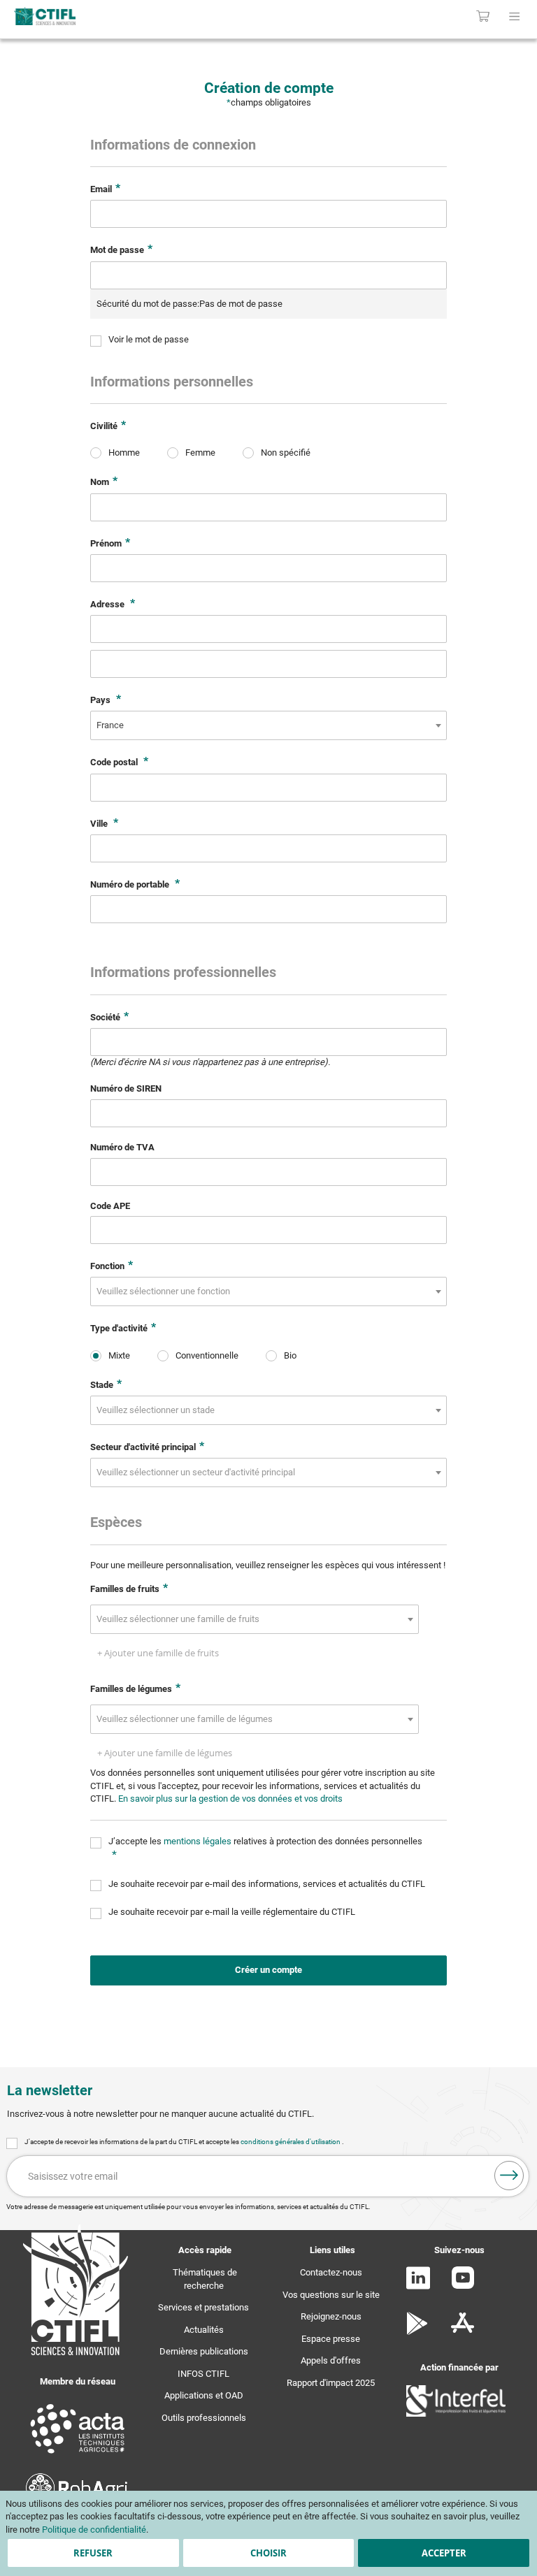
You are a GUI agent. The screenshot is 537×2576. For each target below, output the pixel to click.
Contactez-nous (331, 2272)
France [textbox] (110, 725)
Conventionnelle (207, 1355)
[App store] (463, 2332)
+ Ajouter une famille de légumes (165, 1753)
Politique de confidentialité (94, 2530)
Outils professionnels (204, 2418)
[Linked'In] (418, 2286)
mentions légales (199, 1841)
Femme (200, 453)
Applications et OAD (204, 2395)
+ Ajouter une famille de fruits (158, 1653)
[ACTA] (78, 2455)
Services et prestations (203, 2307)
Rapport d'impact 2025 (331, 2383)
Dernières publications (204, 2351)
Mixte (119, 1355)
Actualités (204, 2330)
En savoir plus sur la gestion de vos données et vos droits (230, 1799)
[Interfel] (456, 2414)
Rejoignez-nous (331, 2316)
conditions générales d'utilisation (291, 2142)
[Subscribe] (509, 2176)
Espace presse (331, 2339)
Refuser (93, 2553)
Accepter (444, 2553)
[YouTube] (463, 2286)
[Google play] (418, 2332)
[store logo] (112, 16)
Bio (290, 1355)
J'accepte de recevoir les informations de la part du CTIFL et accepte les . (184, 2142)
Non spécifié (286, 453)
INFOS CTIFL (203, 2374)
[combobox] (268, 725)
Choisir (268, 2553)
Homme (124, 453)
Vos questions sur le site (331, 2295)
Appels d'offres (331, 2360)
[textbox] (167, 1291)
